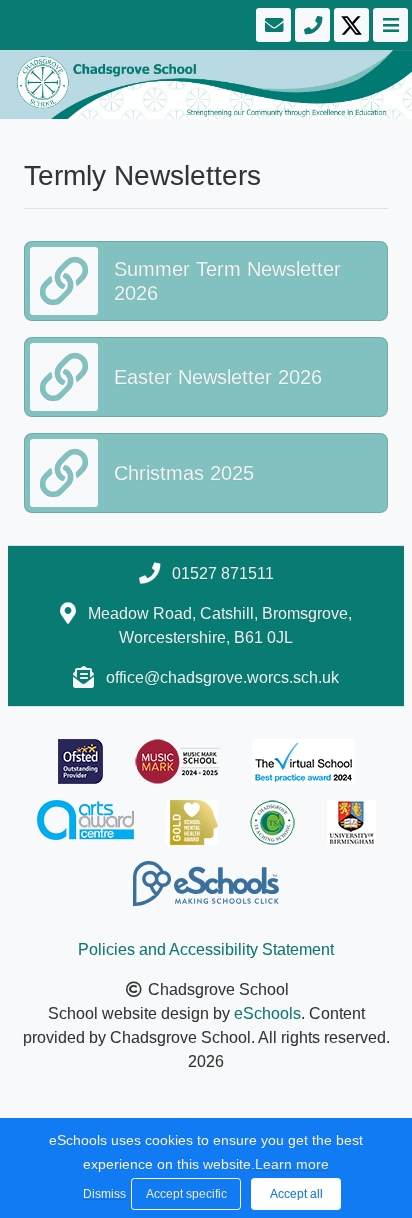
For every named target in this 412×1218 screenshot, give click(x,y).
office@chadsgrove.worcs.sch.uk (222, 677)
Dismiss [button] (102, 1194)
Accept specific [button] (186, 1194)
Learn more (292, 1164)
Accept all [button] (296, 1194)
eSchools (267, 1013)
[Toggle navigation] (388, 25)
